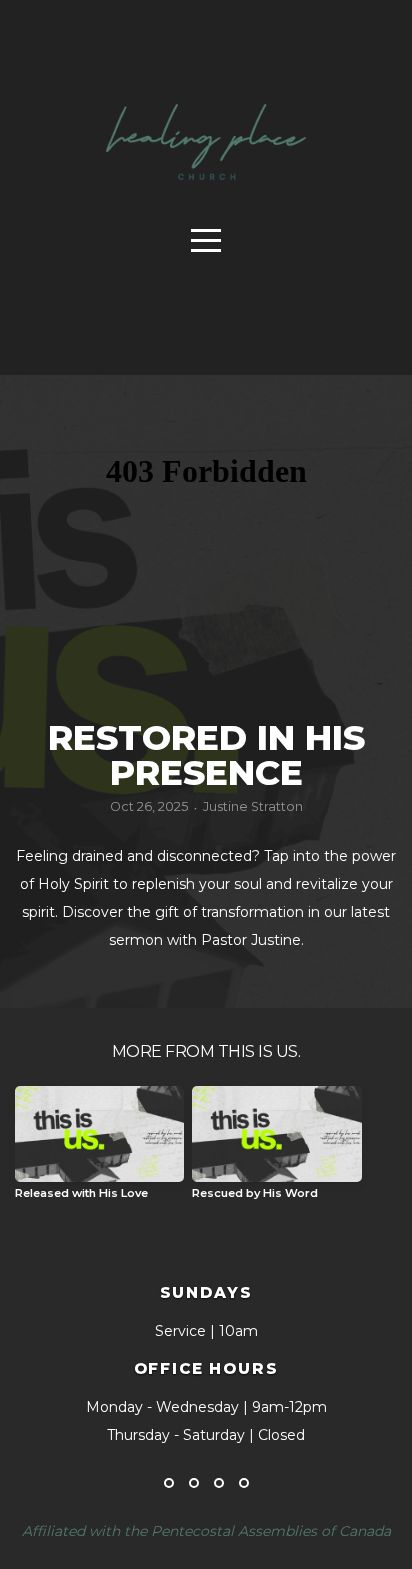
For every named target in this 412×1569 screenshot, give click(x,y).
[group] (99, 1150)
